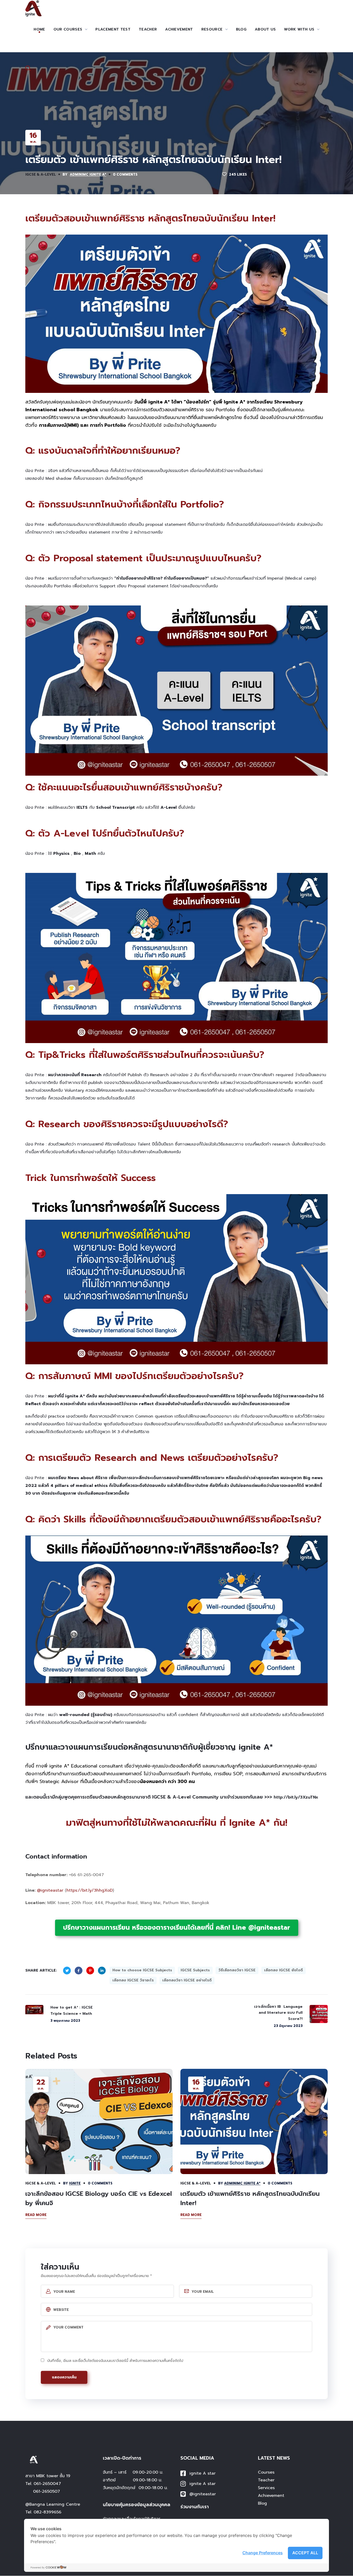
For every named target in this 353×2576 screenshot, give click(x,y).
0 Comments (125, 174)
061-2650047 (47, 2484)
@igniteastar (50, 1890)
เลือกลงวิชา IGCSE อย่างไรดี (187, 1980)
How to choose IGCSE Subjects (142, 1970)
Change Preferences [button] (263, 2553)
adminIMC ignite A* (88, 174)
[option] (99, 2150)
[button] (28, 68)
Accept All (305, 2553)
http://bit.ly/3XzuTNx (296, 1797)
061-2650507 (47, 2491)
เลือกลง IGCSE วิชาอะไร (133, 1980)
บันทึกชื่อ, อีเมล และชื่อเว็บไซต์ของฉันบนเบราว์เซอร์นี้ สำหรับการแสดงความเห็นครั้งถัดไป (115, 2361)
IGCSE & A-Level (41, 174)
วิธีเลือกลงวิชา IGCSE (237, 1970)
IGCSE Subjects (195, 1970)
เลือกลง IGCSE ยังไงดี (283, 1970)
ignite (75, 2183)
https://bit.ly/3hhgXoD (90, 1890)
